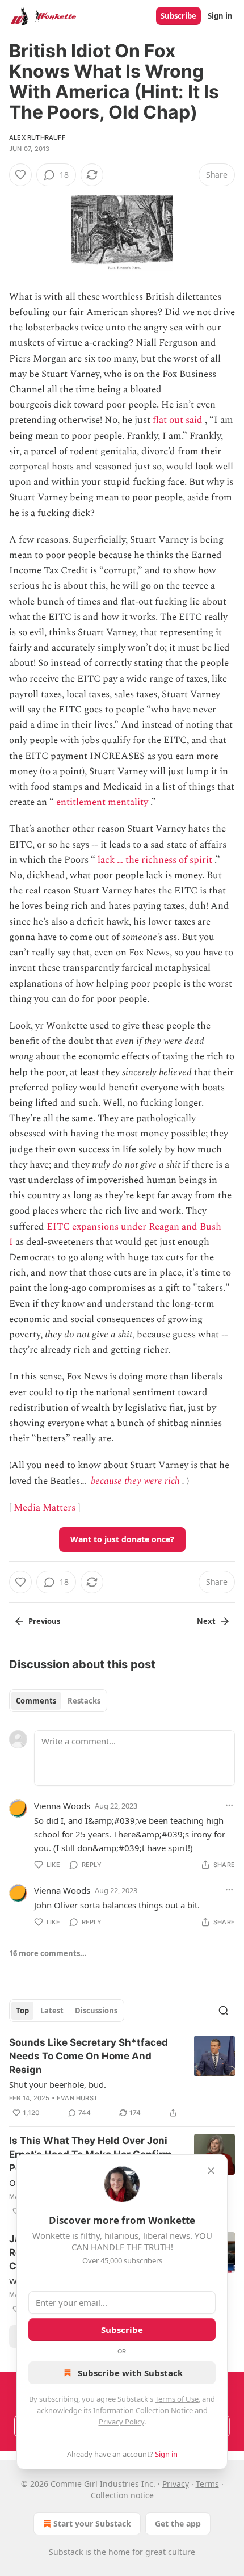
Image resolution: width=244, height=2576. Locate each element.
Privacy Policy (121, 2422)
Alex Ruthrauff (37, 137)
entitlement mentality (102, 802)
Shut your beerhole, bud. (58, 2084)
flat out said (178, 420)
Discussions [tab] (96, 2011)
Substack (66, 2552)
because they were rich (135, 1481)
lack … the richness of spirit (155, 860)
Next (206, 1621)
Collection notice (122, 2495)
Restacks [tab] (84, 1701)
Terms (207, 2484)
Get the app (178, 2523)
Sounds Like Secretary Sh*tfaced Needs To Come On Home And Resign (89, 2056)
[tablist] (58, 1701)
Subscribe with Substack (130, 2373)
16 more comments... (48, 1953)
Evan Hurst (77, 2098)
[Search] (224, 2011)
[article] (122, 2078)
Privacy (176, 2484)
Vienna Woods (62, 1806)
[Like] (20, 175)
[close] (211, 2171)
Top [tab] (22, 2011)
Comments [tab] (36, 1701)
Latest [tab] (52, 2011)
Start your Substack (92, 2523)
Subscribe (178, 16)
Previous (44, 1621)
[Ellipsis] (229, 1805)
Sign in (220, 16)
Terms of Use (177, 2399)
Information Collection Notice (143, 2410)
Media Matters (45, 1508)
